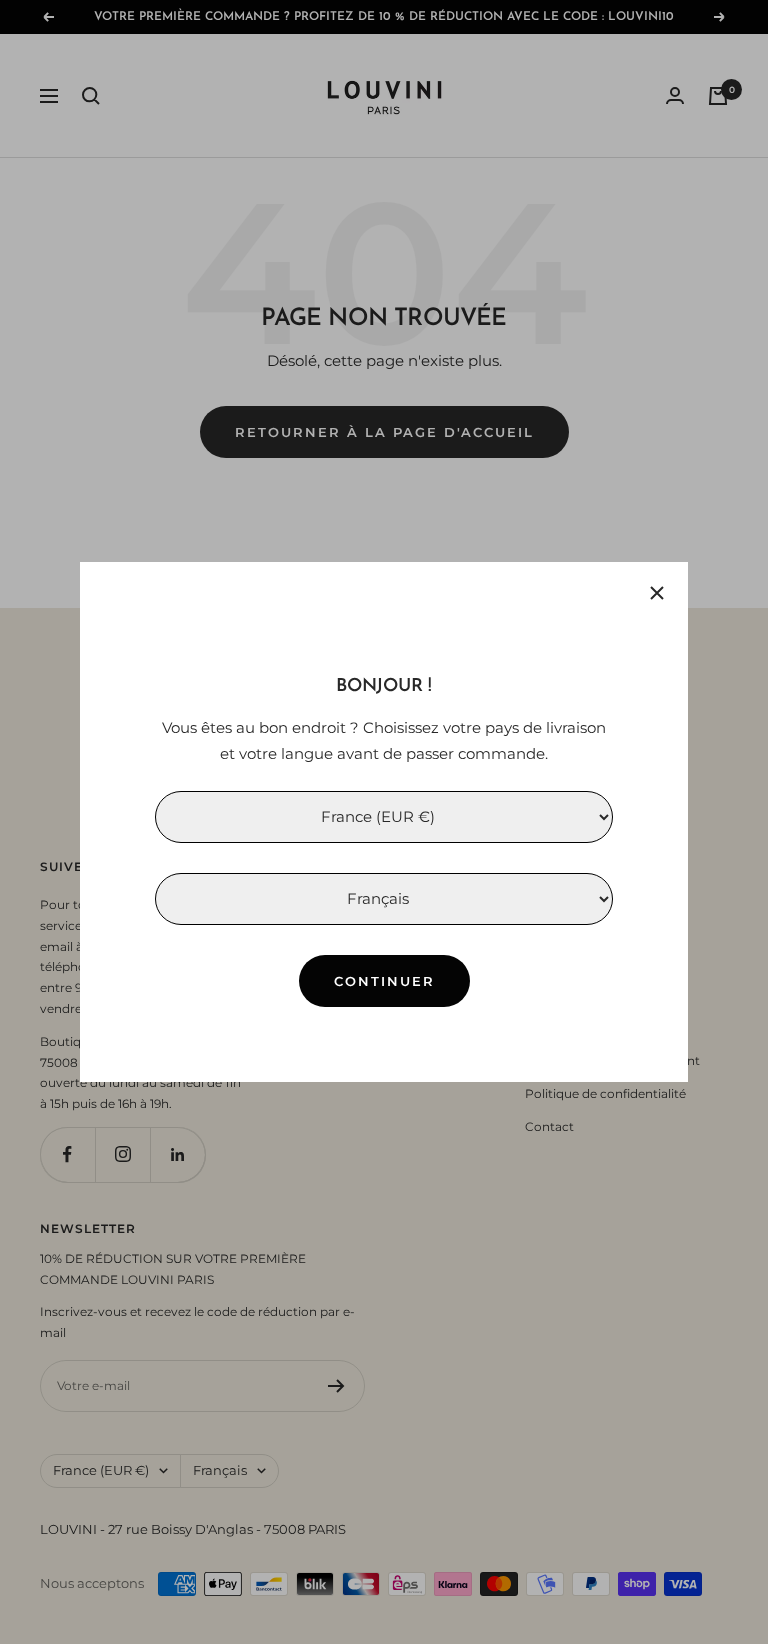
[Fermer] (657, 593)
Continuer (384, 981)
